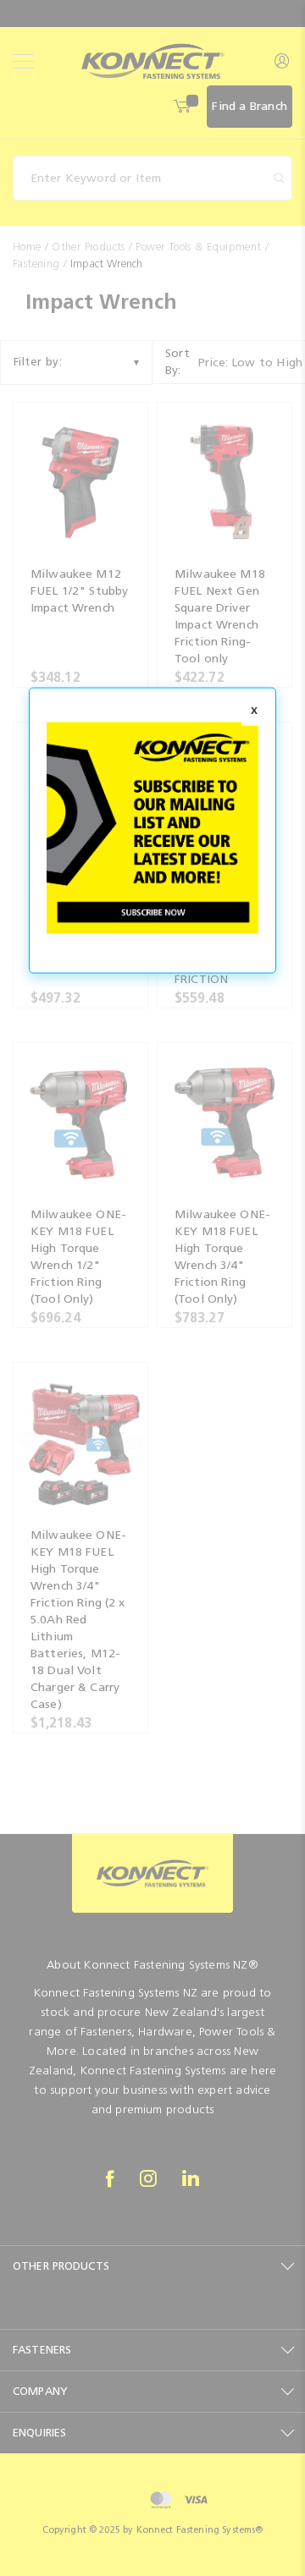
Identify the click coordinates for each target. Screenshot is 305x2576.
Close (254, 711)
